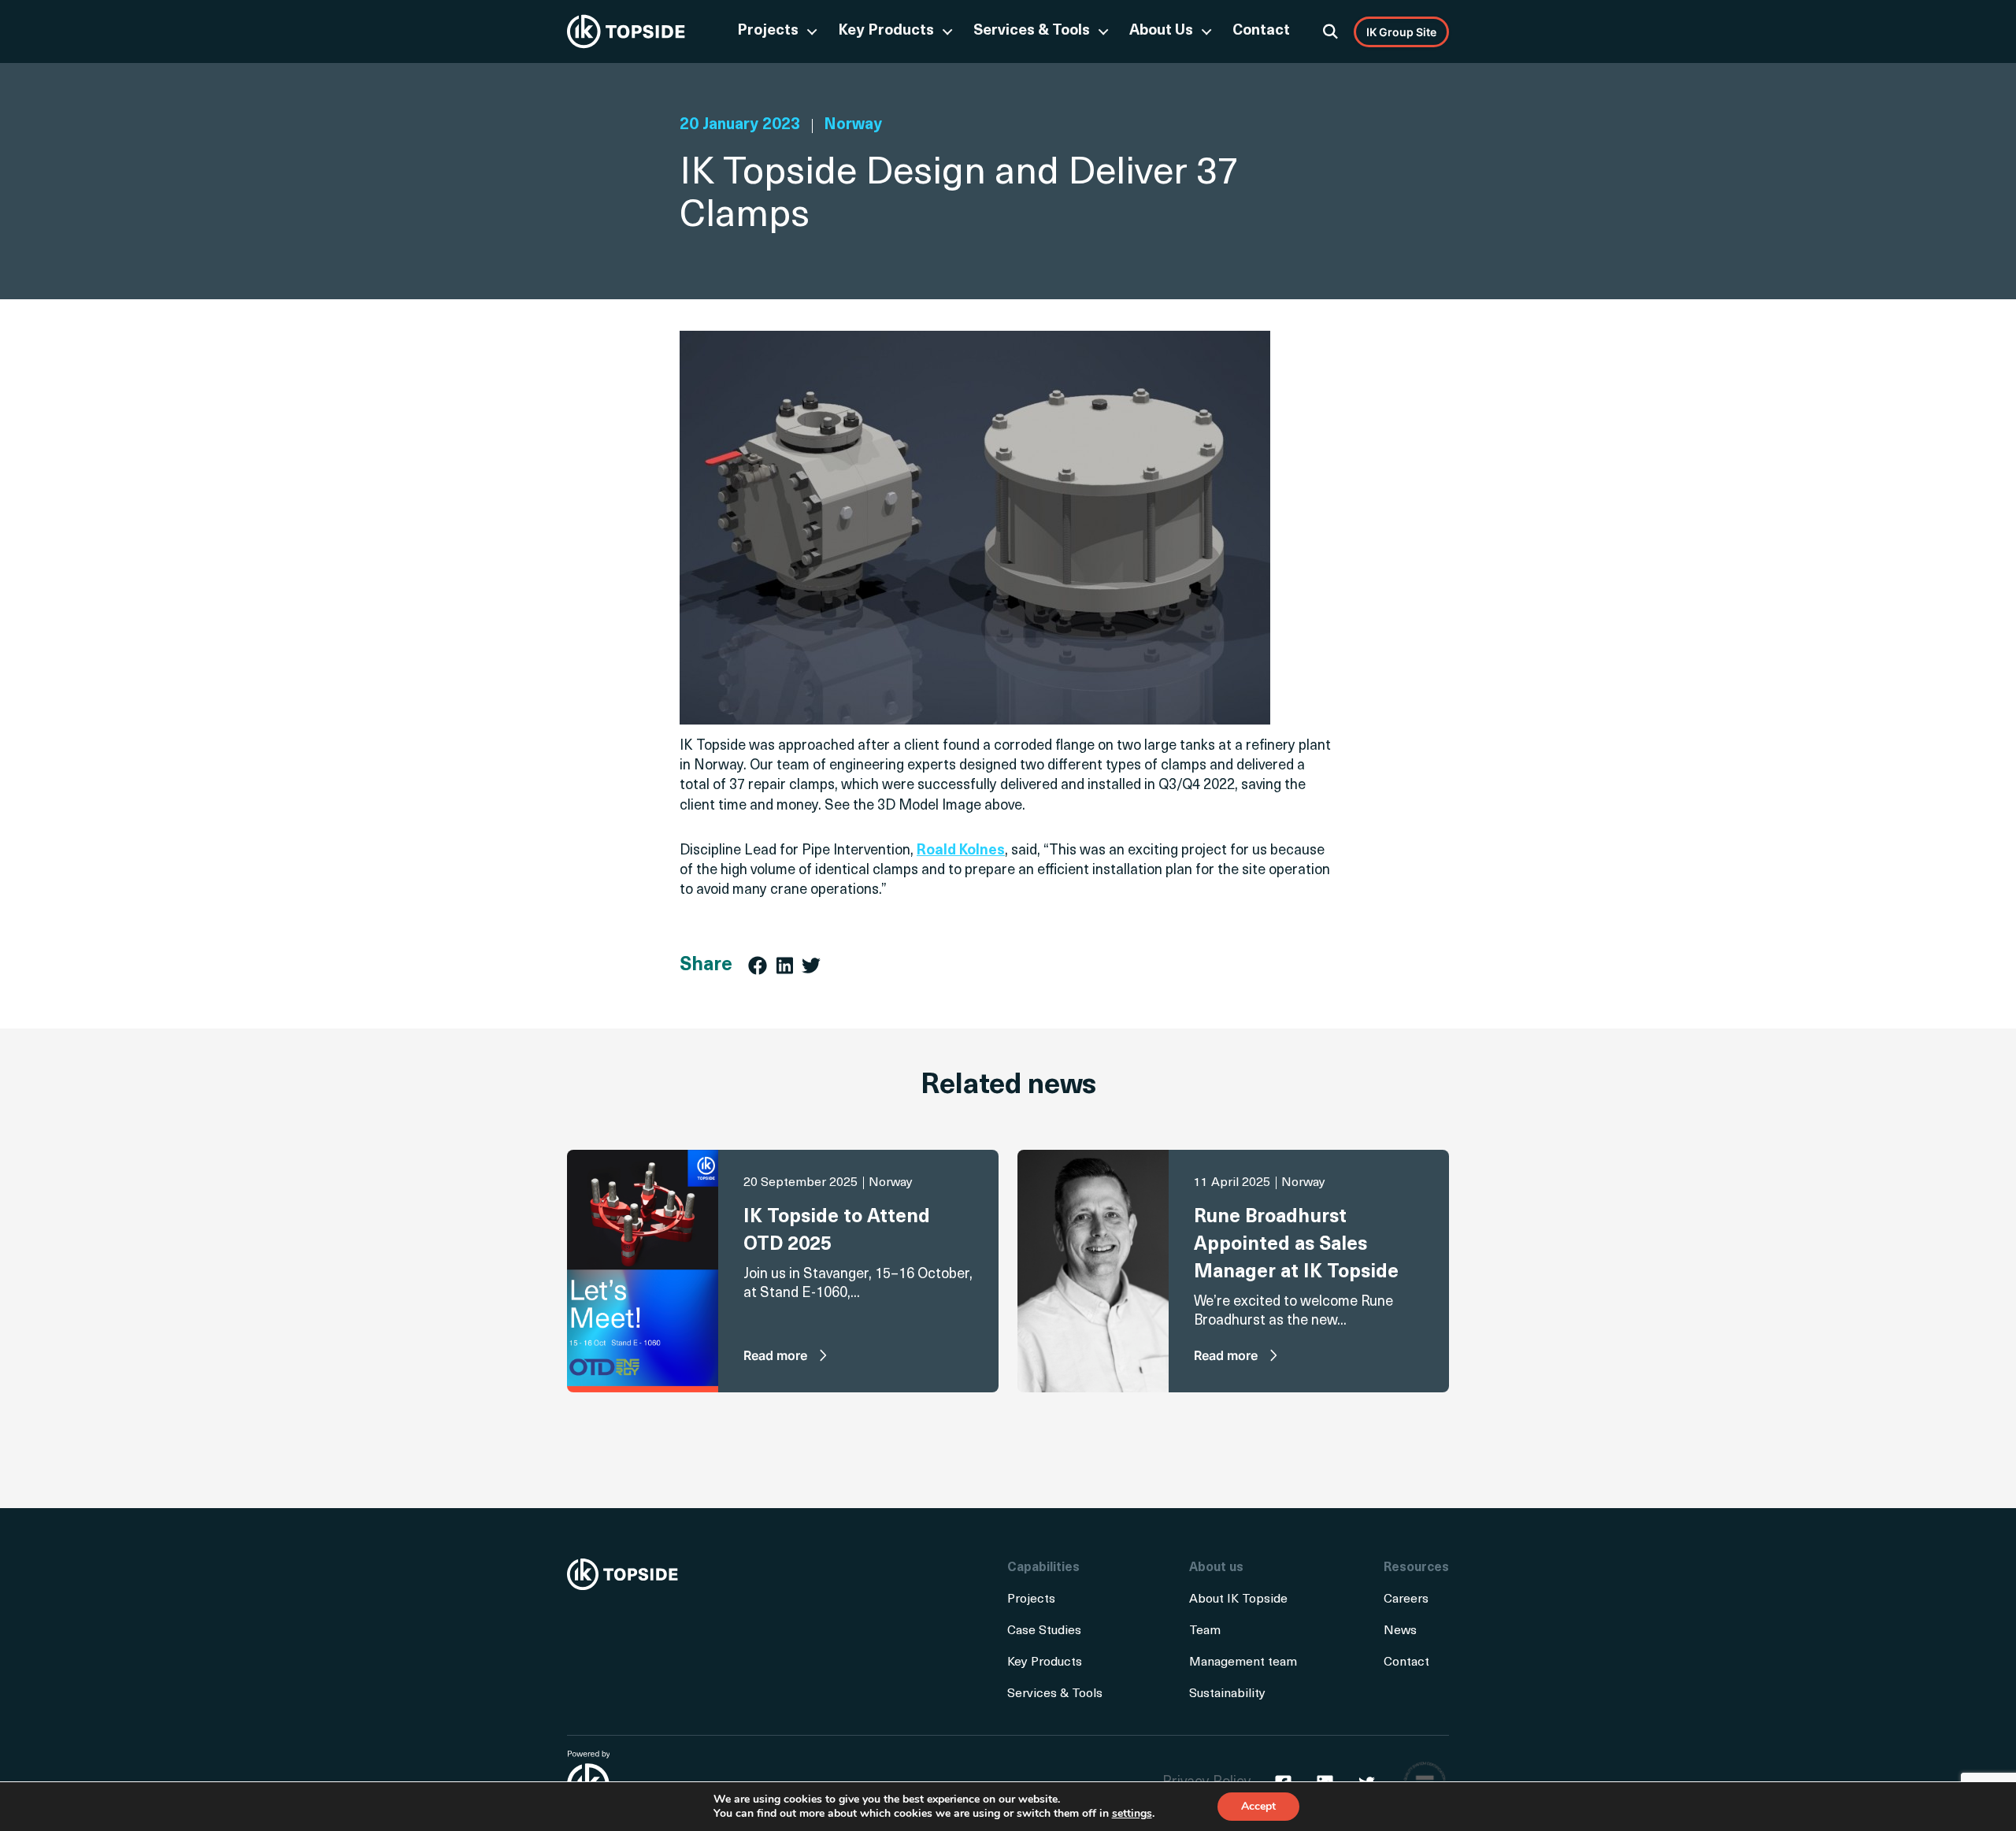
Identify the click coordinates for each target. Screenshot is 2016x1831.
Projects (768, 31)
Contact (1261, 31)
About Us (1161, 31)
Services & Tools (1032, 31)
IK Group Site (1401, 32)
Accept (1258, 1806)
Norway (853, 125)
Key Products (886, 31)
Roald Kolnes (961, 851)
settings (1132, 1814)
